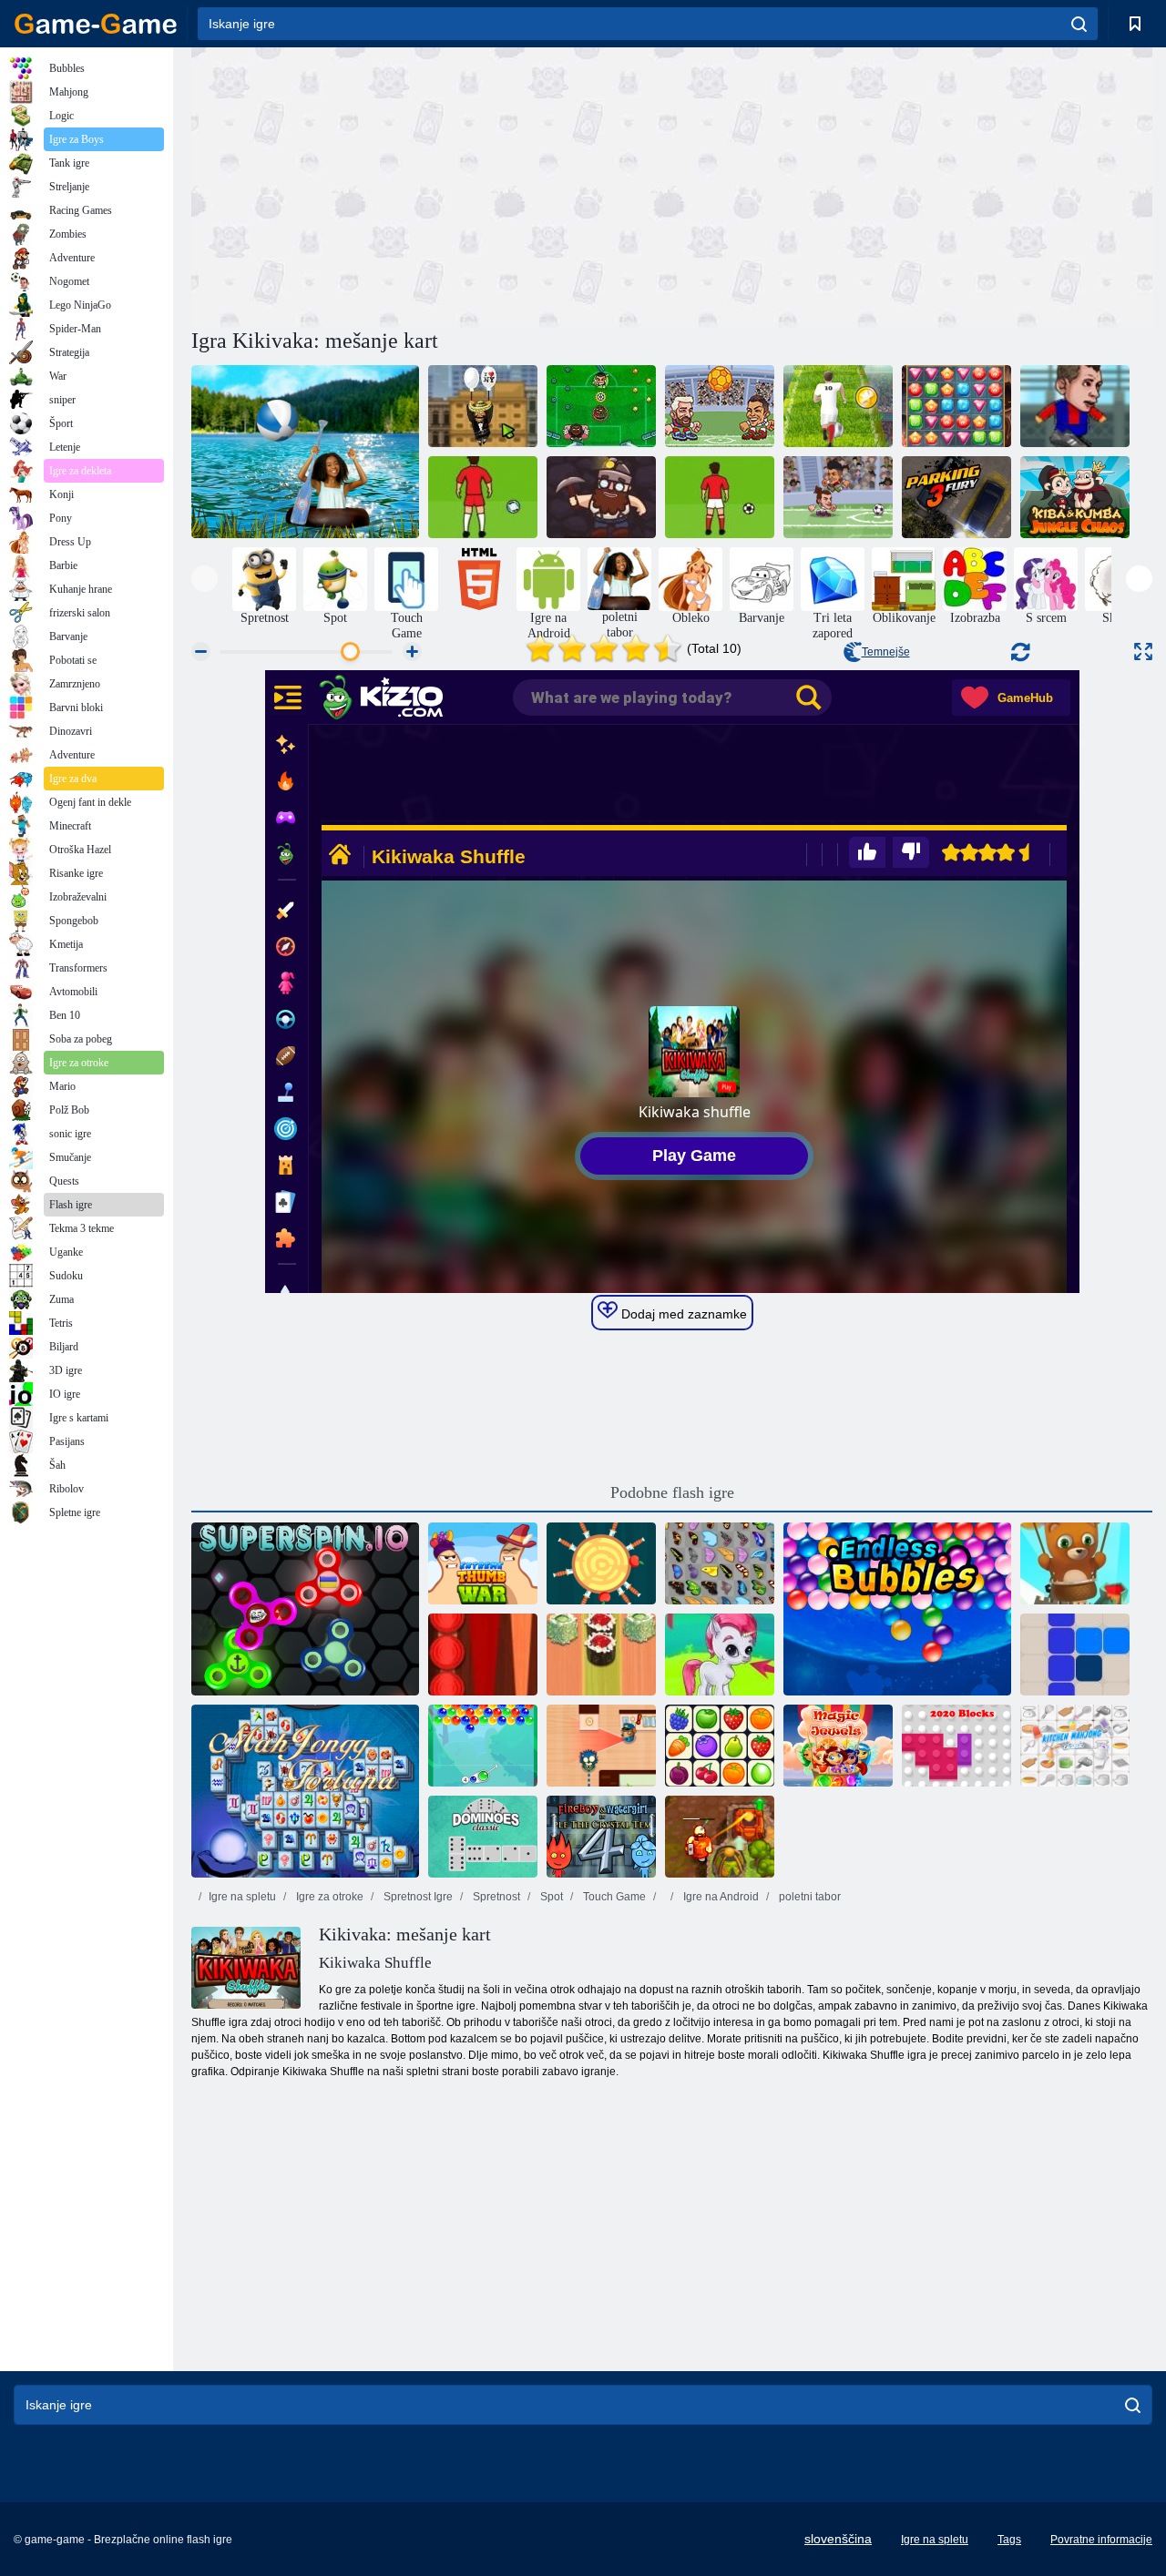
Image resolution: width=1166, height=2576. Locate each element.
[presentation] (205, 579)
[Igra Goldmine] (601, 497)
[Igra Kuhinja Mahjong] (1075, 1746)
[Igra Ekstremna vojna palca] (483, 1563)
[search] (1079, 24)
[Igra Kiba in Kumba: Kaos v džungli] (1075, 497)
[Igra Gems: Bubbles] (720, 1655)
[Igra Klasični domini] (483, 1837)
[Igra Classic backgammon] (483, 1655)
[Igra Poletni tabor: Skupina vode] (305, 452)
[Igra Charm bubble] (483, 1746)
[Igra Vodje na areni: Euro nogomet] (720, 406)
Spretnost (495, 1897)
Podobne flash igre (672, 1492)
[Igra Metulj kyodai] (720, 1563)
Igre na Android (720, 1897)
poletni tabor (808, 1897)
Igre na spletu (242, 1897)
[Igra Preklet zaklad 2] (720, 1837)
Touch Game (613, 1897)
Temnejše (886, 652)
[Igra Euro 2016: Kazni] (483, 497)
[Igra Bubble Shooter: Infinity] (1075, 1563)
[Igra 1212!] (1075, 1655)
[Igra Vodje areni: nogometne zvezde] (838, 497)
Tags (1009, 2540)
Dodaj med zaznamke (682, 1314)
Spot (550, 1897)
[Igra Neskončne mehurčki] (897, 1609)
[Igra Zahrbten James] (601, 1746)
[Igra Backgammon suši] (601, 1655)
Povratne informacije (1101, 2540)
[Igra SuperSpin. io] (305, 1609)
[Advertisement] (432, 185)
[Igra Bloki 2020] (956, 1746)
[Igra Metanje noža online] (601, 1563)
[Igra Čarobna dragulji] (838, 1746)
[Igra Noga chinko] (601, 406)
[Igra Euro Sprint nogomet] (838, 406)
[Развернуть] (1143, 652)
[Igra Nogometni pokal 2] (1075, 406)
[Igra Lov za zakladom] (956, 406)
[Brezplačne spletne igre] (96, 24)
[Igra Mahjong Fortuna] (305, 1791)
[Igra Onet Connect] (720, 1746)
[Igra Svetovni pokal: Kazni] (720, 497)
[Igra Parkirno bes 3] (956, 497)
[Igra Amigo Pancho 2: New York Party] (483, 406)
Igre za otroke (328, 1897)
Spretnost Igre (417, 1897)
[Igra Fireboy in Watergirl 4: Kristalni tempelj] (601, 1837)
